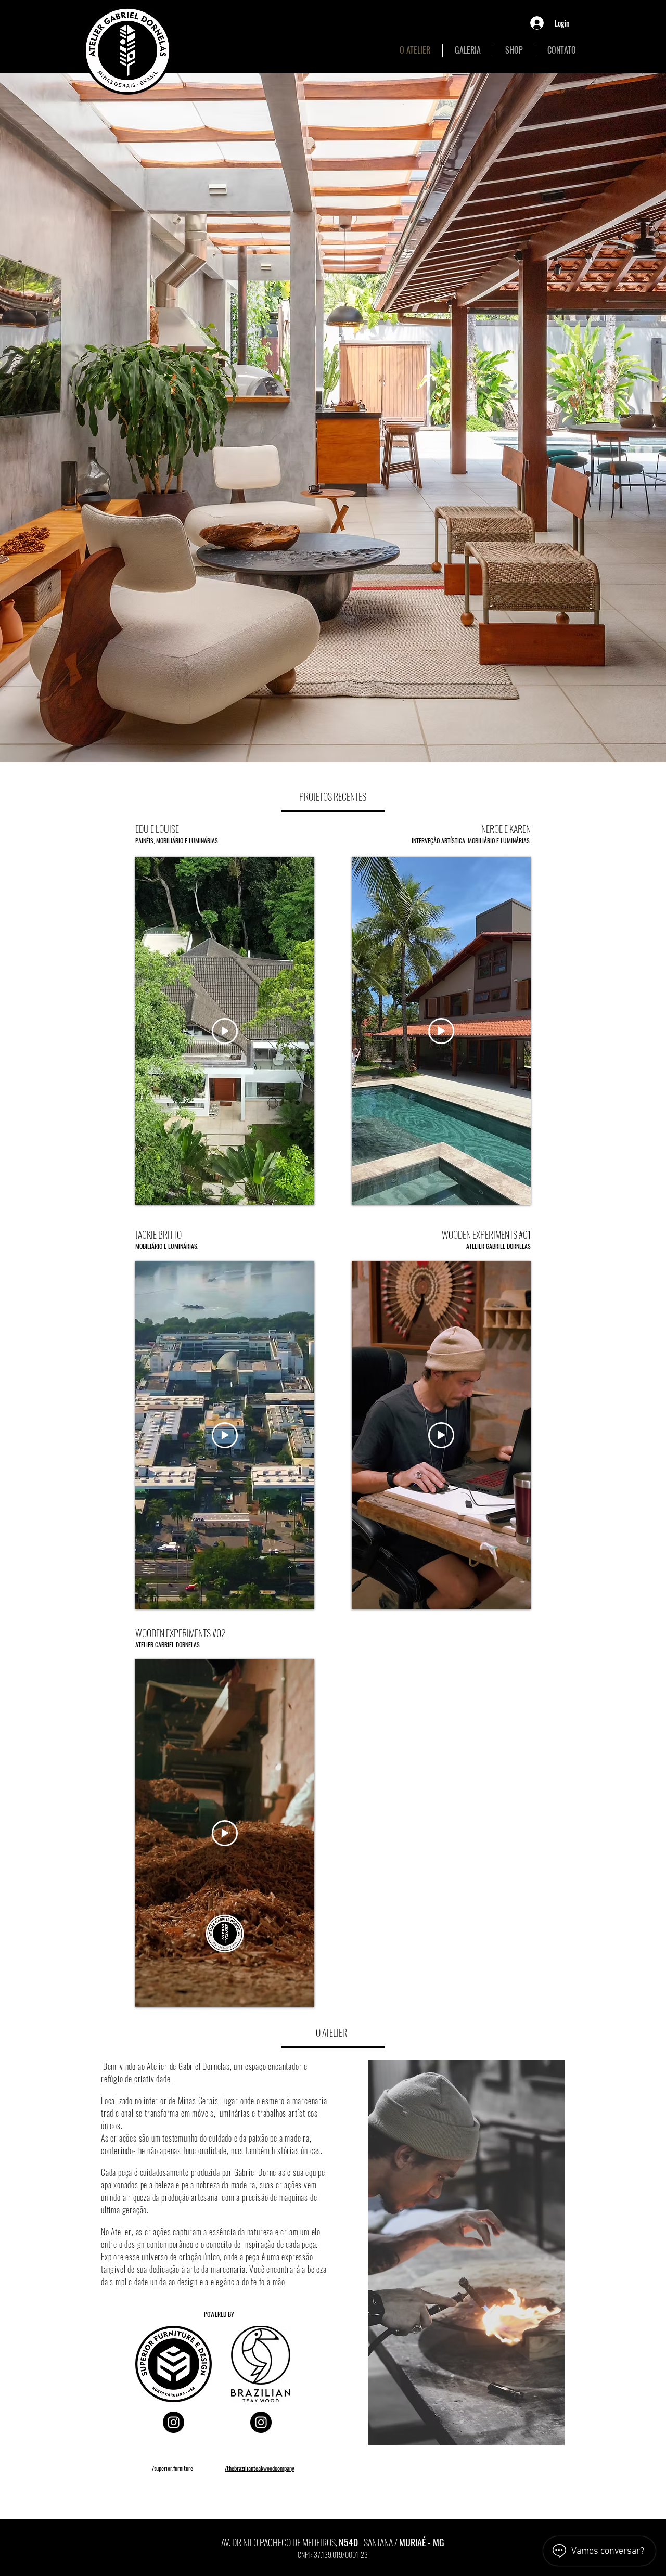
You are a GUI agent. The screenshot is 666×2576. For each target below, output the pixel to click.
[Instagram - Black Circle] (174, 2422)
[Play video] (225, 1031)
